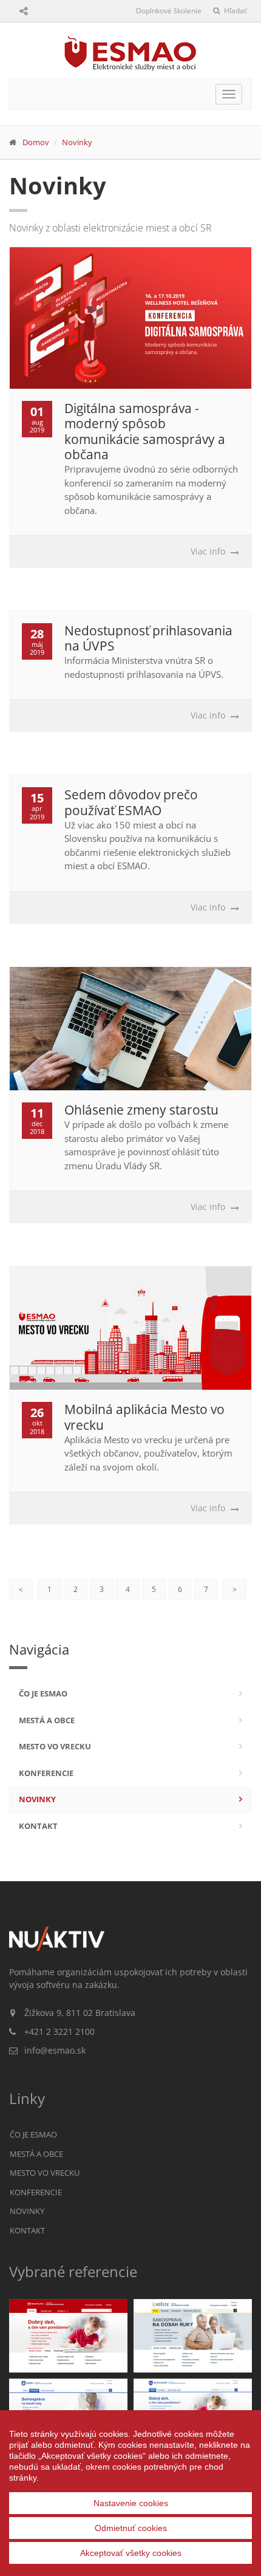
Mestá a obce (47, 1720)
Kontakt (38, 1826)
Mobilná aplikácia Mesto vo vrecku (144, 1417)
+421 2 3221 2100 (59, 2031)
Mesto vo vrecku (55, 1746)
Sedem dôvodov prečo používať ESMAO (131, 802)
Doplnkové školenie (169, 11)
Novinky (77, 142)
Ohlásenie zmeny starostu (141, 1110)
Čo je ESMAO (43, 1693)
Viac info (208, 551)
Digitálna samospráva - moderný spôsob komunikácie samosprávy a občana (145, 431)
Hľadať (234, 11)
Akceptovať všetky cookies (131, 2553)
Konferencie (46, 1773)
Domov (36, 142)
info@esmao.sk (55, 2050)
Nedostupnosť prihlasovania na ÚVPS (148, 638)
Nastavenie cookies (131, 2503)
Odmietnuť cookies (131, 2528)
